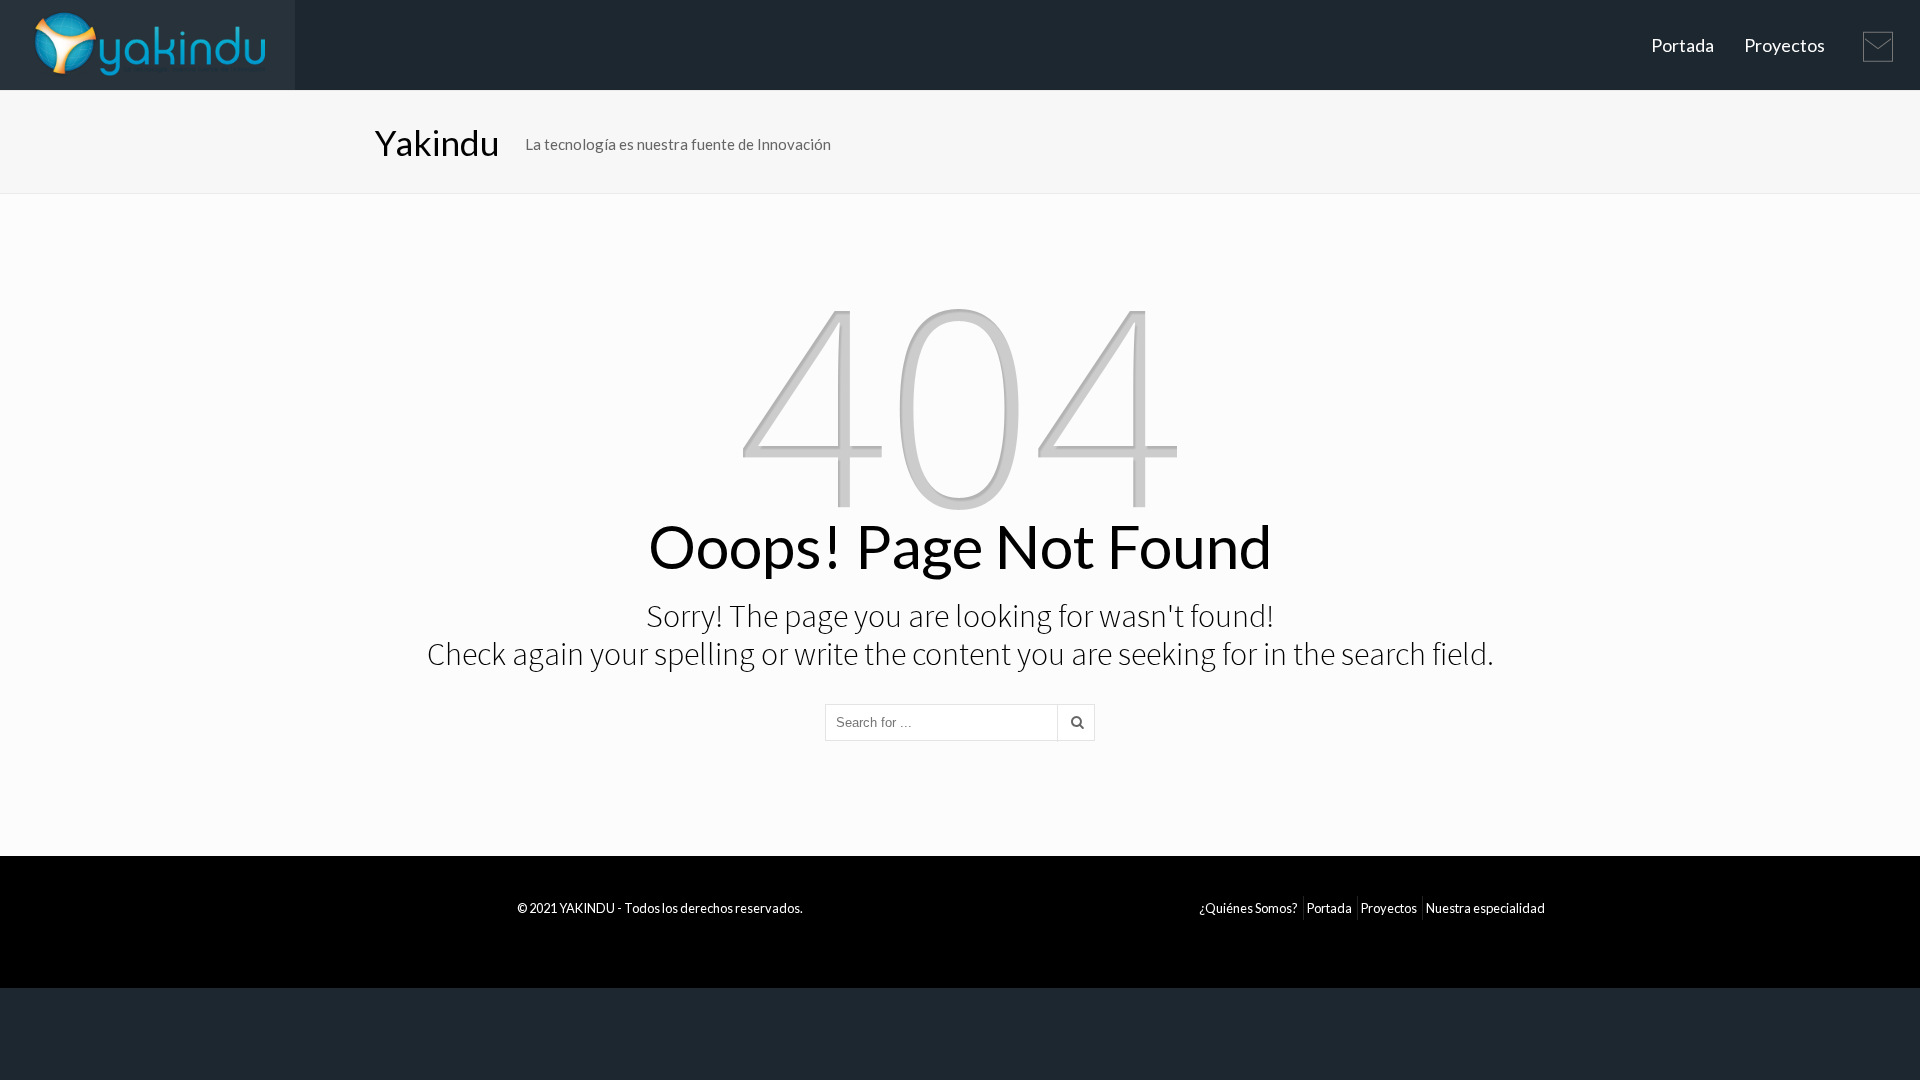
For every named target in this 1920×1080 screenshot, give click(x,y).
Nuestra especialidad (1485, 908)
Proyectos (1784, 45)
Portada (1682, 45)
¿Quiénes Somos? (1248, 908)
